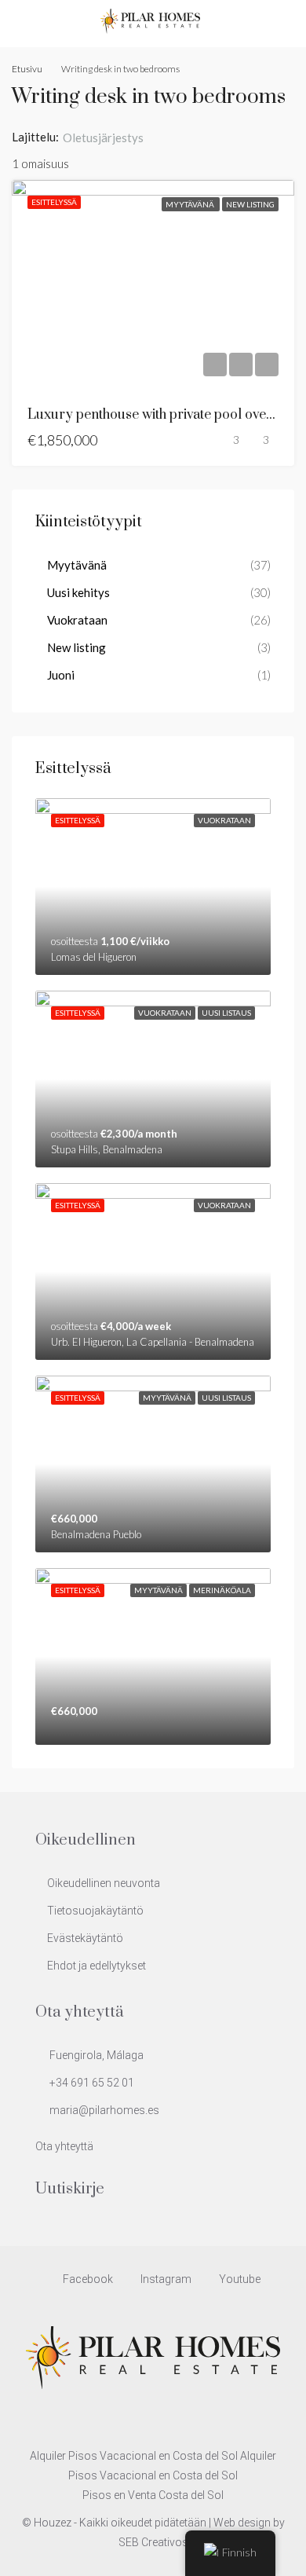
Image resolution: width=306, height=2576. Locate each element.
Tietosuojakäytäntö (95, 1911)
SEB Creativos (153, 2542)
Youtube (239, 2279)
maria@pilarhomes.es (104, 2110)
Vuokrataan (77, 620)
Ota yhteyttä (64, 2146)
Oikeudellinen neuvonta (104, 1883)
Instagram (165, 2279)
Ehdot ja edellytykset (97, 1966)
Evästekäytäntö (85, 1938)
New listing (250, 204)
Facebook (87, 2279)
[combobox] (116, 137)
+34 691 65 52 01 (92, 2083)
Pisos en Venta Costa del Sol (153, 2495)
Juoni (61, 675)
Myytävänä (191, 204)
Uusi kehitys (78, 592)
